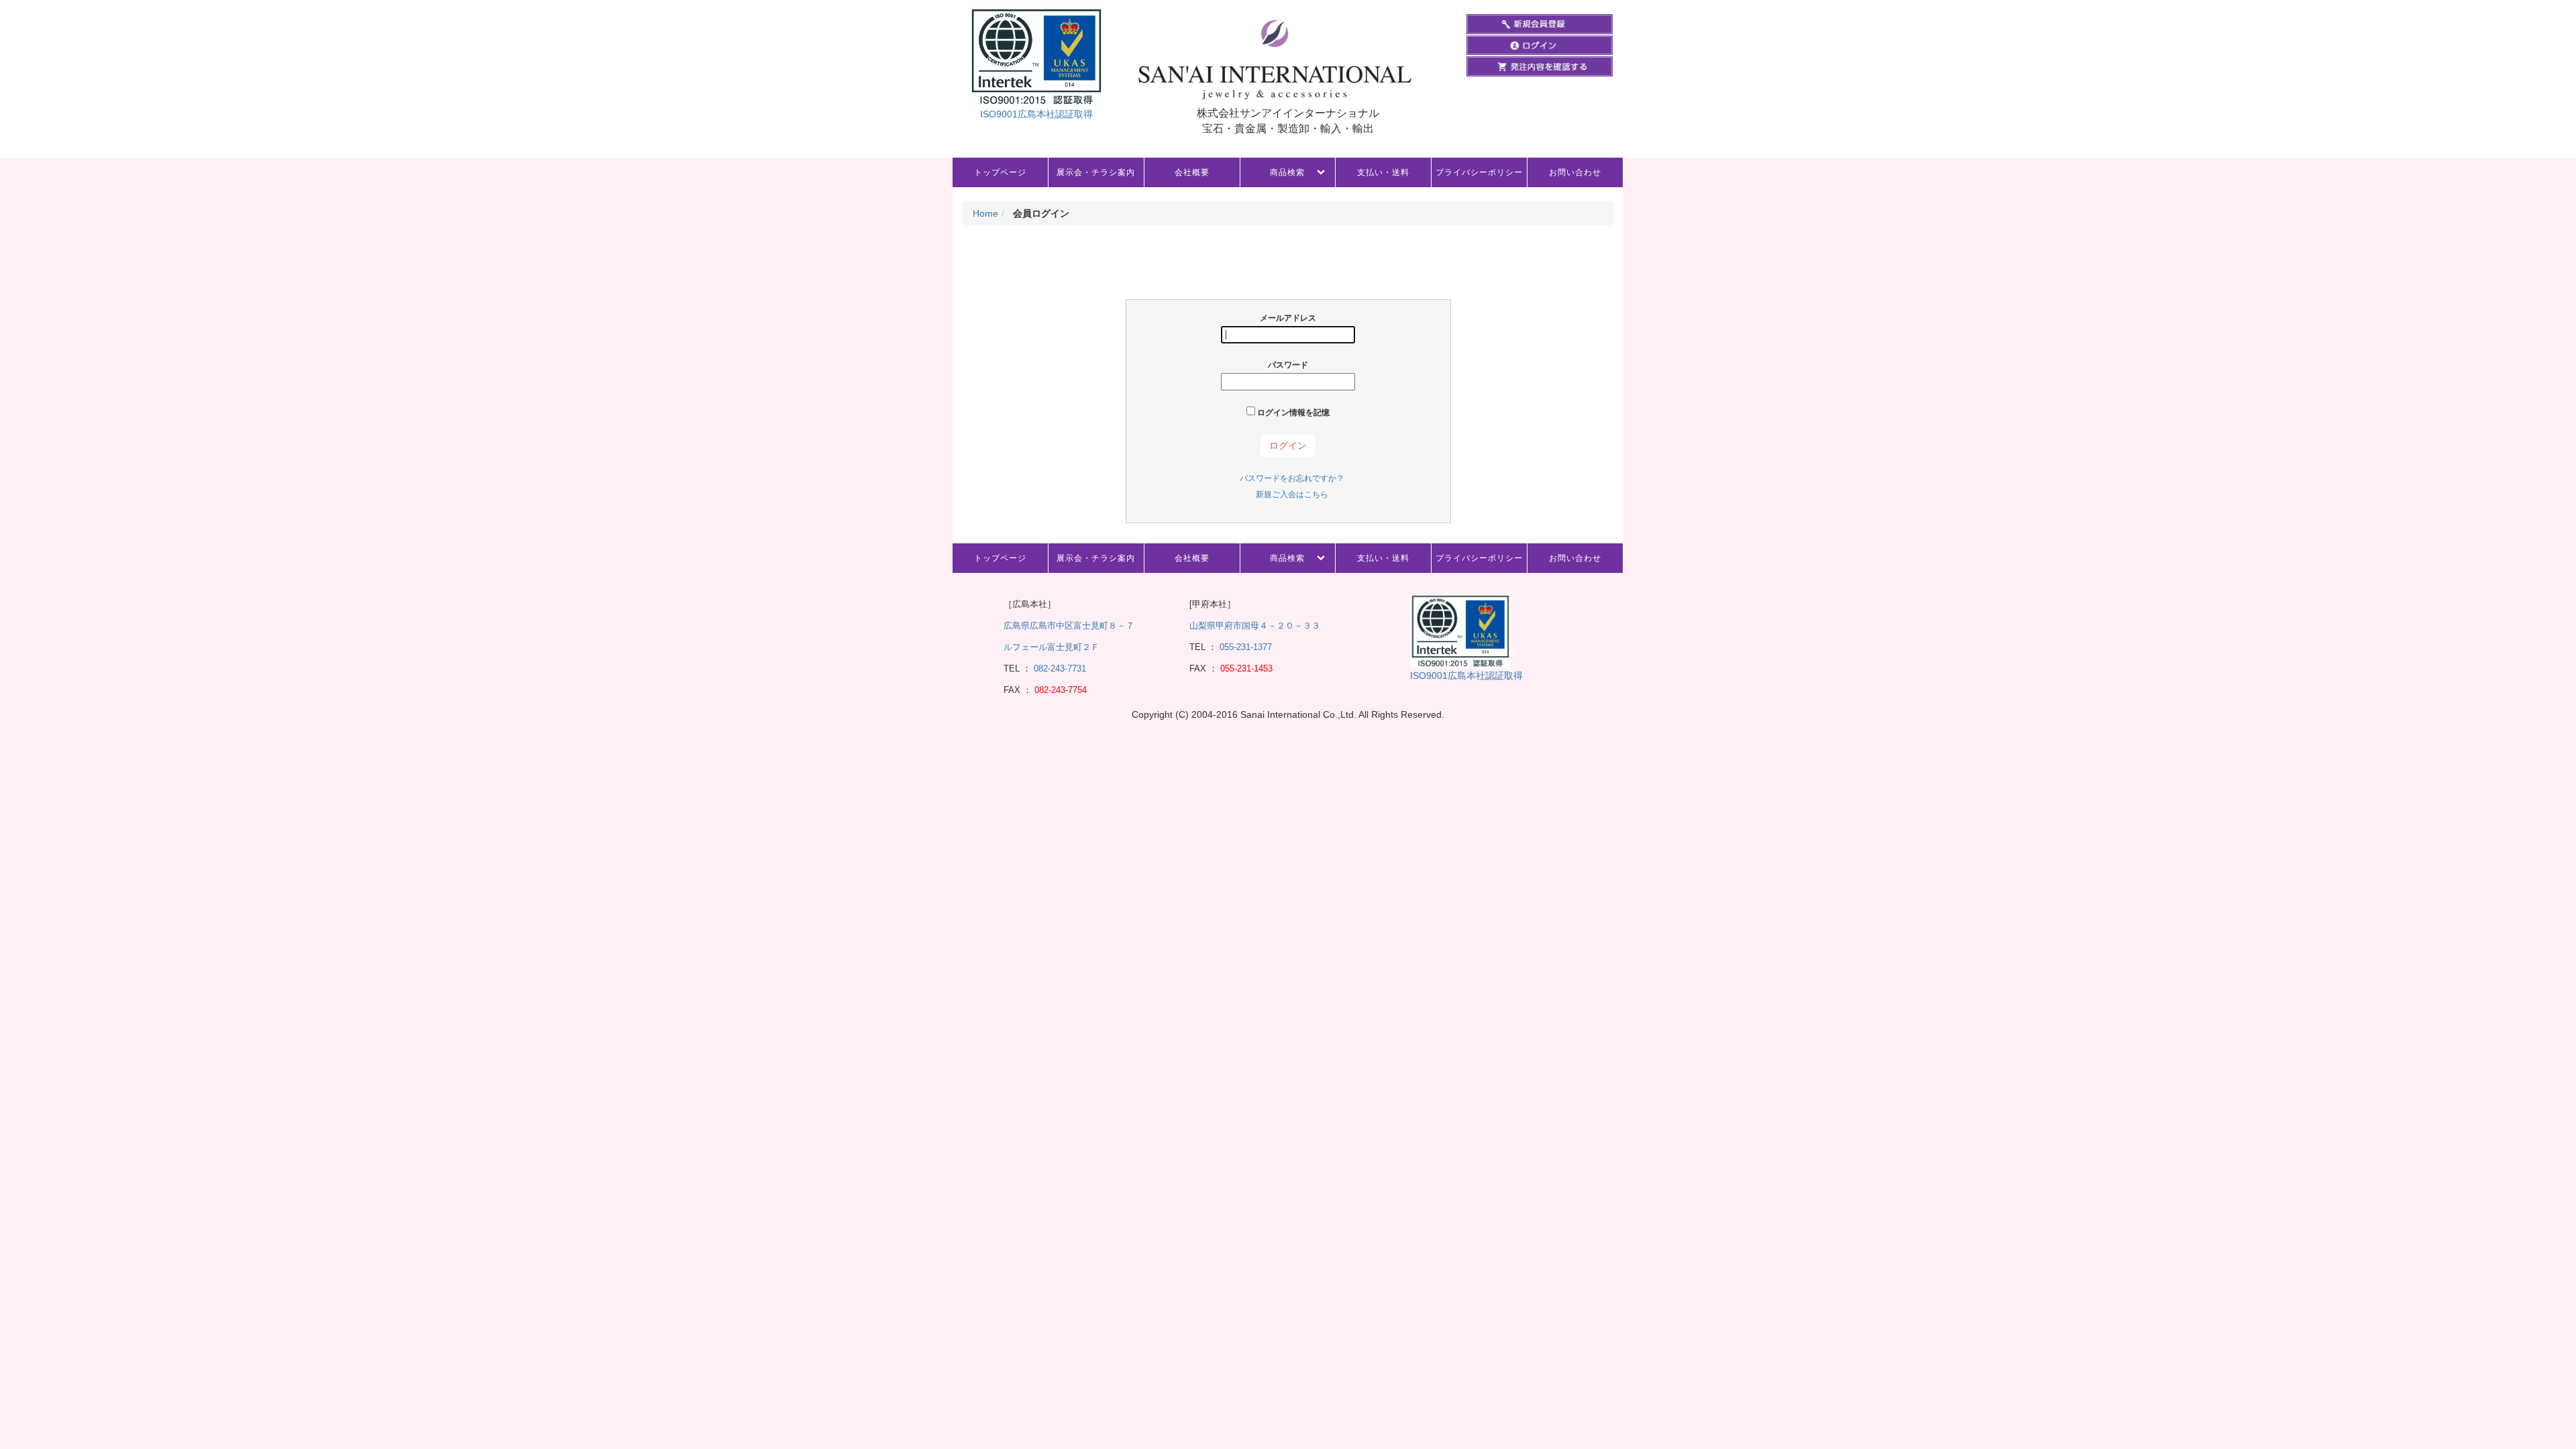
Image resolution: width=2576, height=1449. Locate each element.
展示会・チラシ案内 (1096, 172)
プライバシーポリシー (1479, 172)
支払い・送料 (1383, 172)
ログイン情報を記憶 (1292, 413)
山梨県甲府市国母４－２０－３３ (1255, 626)
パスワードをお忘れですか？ (1292, 478)
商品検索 (1287, 172)
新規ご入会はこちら (1292, 494)
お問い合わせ (1575, 172)
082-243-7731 (1059, 668)
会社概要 (1192, 172)
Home (985, 213)
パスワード (1288, 365)
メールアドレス (1288, 318)
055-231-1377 (1246, 647)
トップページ (1000, 172)
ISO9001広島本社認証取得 (1036, 114)
